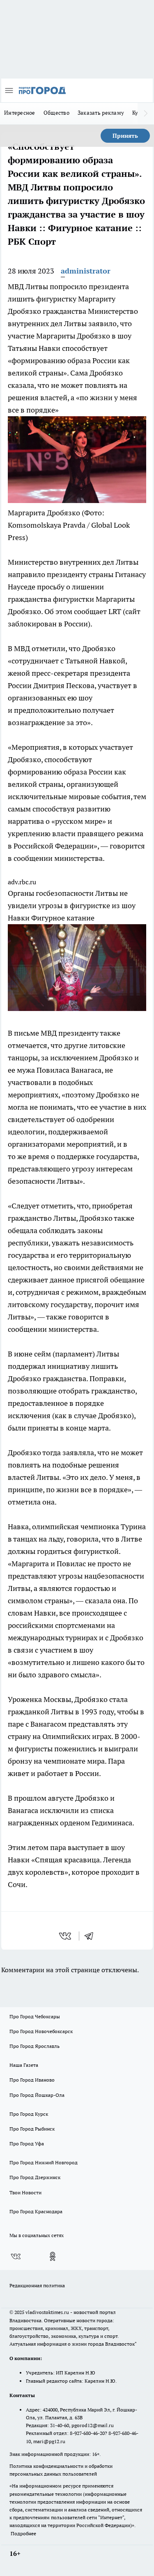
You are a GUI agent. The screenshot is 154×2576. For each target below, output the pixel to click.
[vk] (66, 1936)
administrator (86, 271)
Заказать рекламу (101, 113)
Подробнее (23, 2533)
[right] (146, 114)
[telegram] (92, 1936)
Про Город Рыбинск (32, 2129)
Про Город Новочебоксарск (41, 2031)
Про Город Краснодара (36, 2211)
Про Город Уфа (27, 2144)
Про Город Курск (29, 2114)
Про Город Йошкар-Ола (37, 2095)
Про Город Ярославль (34, 2046)
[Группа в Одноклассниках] (53, 2256)
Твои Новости (25, 2192)
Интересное (20, 113)
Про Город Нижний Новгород (44, 2162)
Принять (125, 136)
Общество (56, 113)
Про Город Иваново (32, 2080)
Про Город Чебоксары (35, 2016)
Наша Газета (24, 2065)
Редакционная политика (37, 2285)
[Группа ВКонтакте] (16, 2256)
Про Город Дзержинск (35, 2177)
